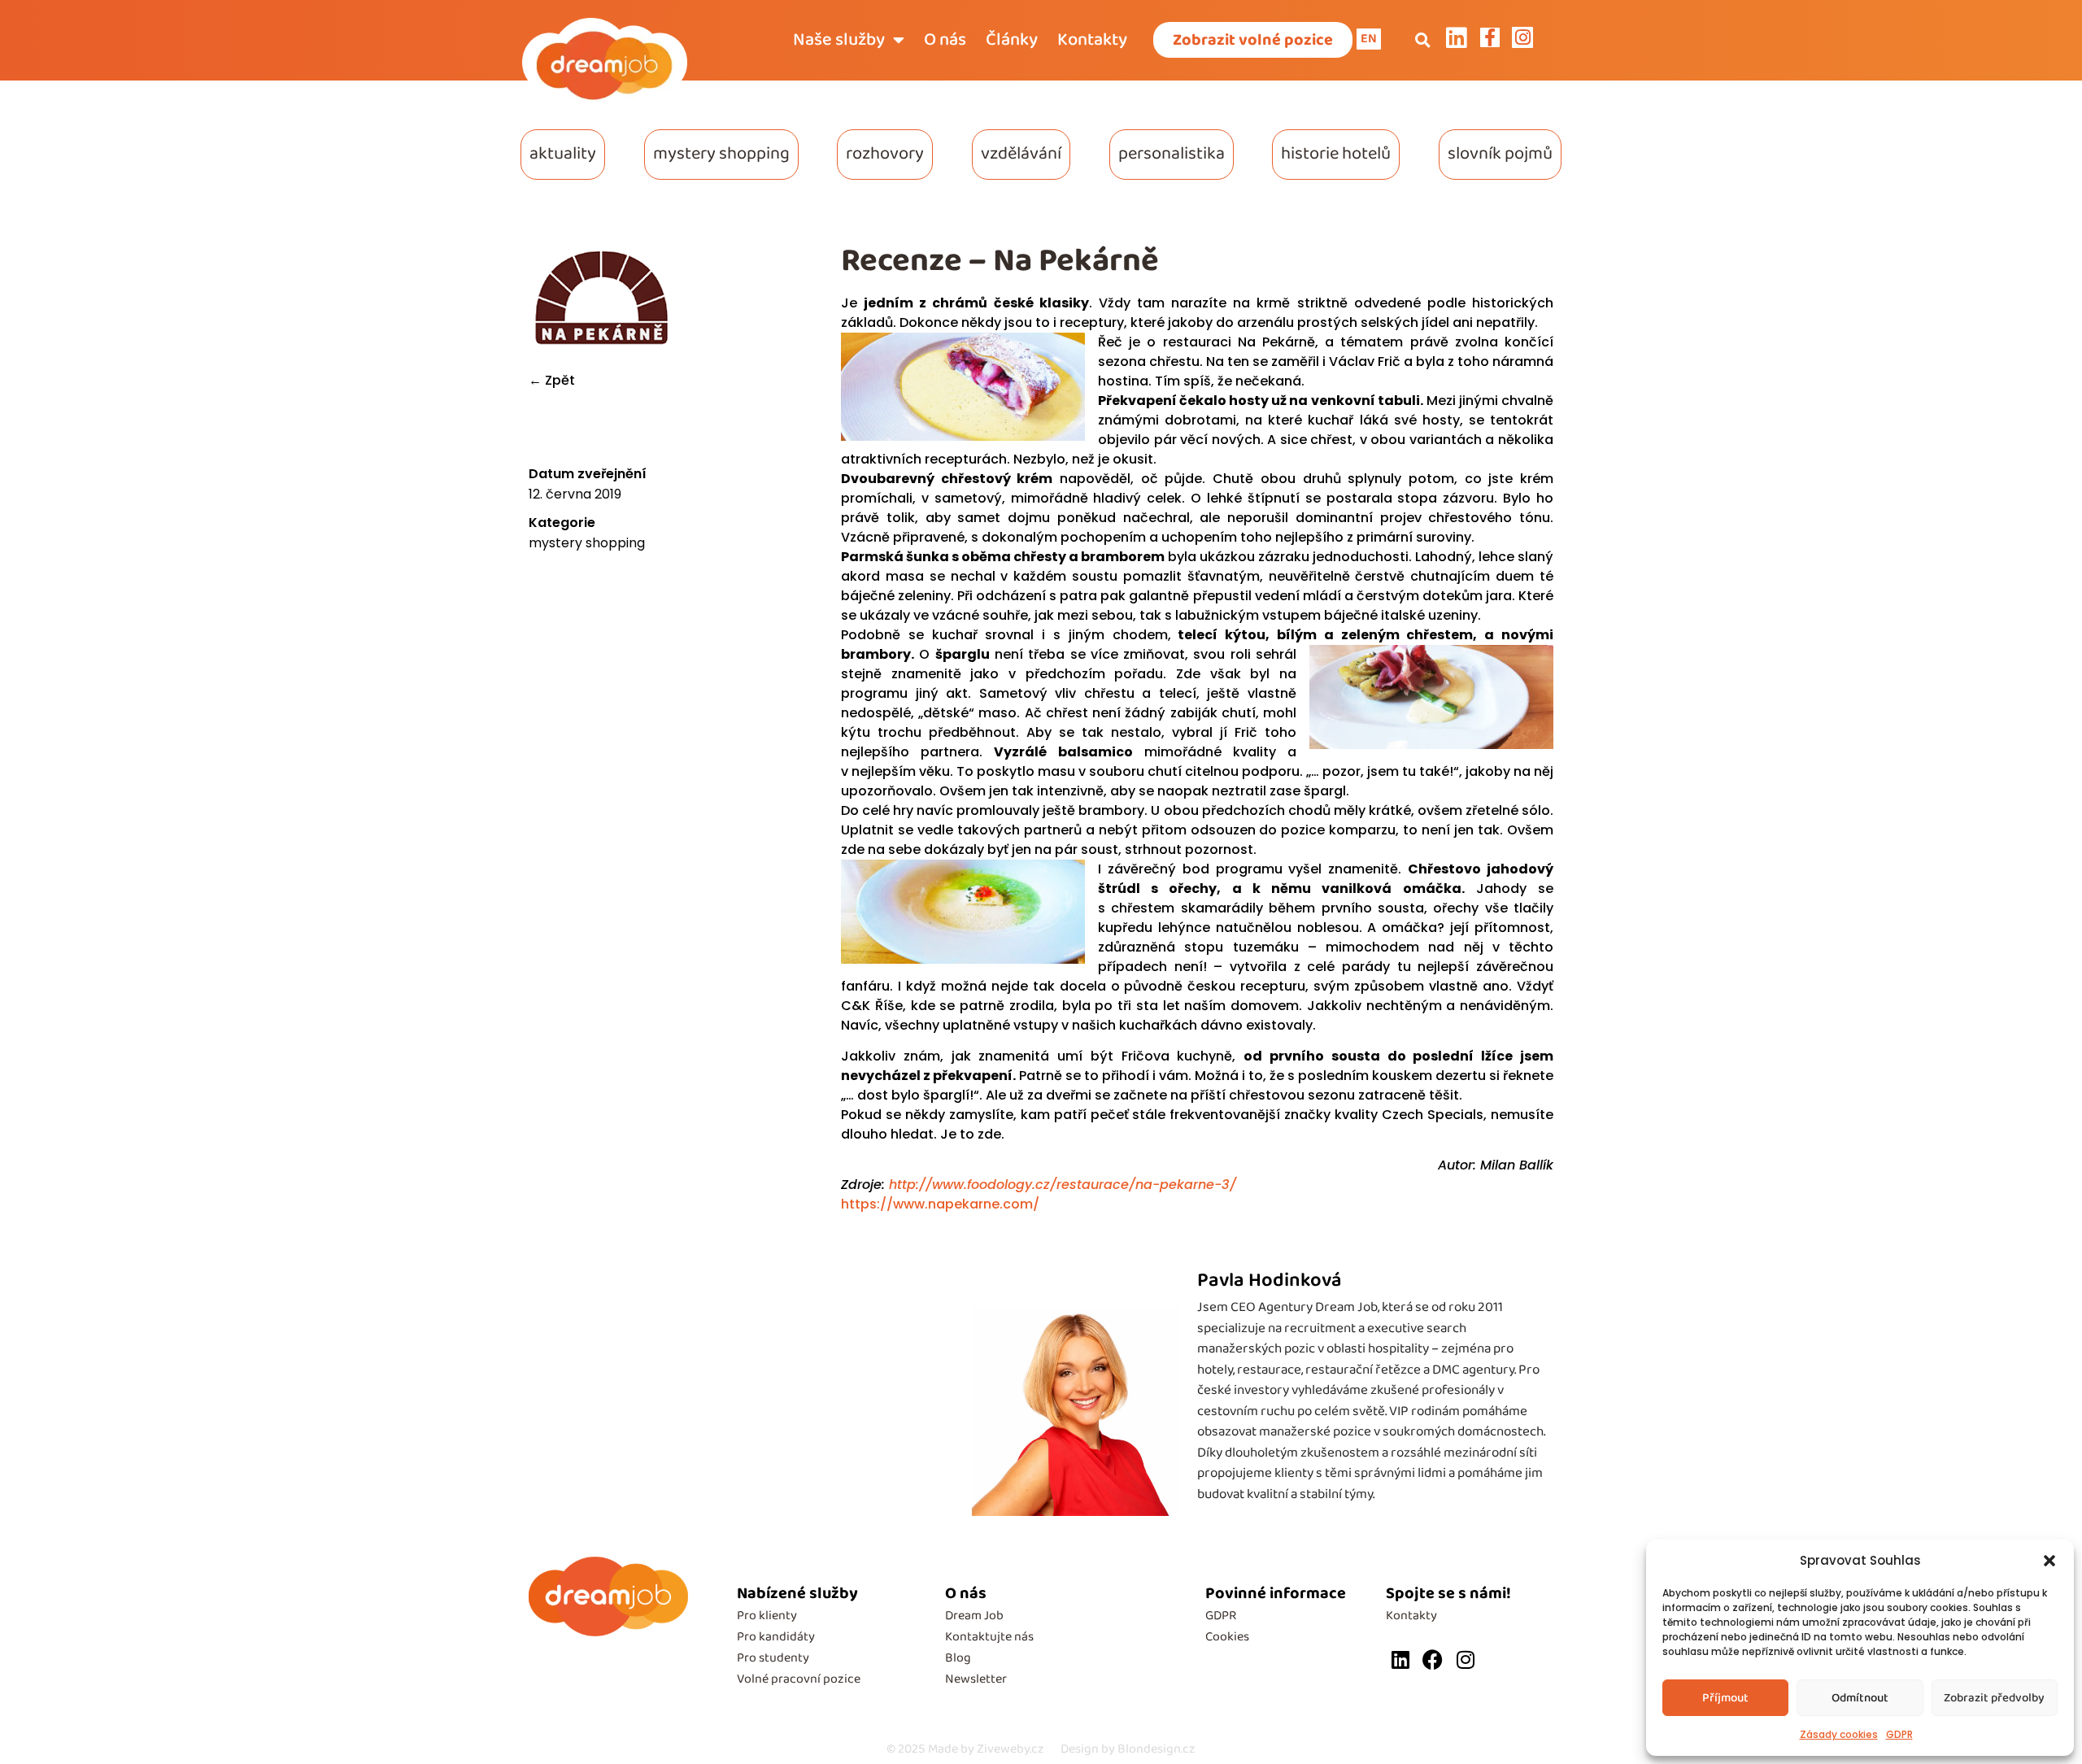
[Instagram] (1465, 1659)
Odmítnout (1860, 1698)
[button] (2049, 1561)
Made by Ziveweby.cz (965, 1749)
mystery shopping (721, 154)
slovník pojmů (1500, 154)
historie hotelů (1336, 154)
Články (1012, 40)
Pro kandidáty (776, 1637)
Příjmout (1725, 1698)
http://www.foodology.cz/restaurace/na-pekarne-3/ (1061, 1185)
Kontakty (1092, 40)
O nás (945, 40)
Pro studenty (773, 1658)
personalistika (1172, 154)
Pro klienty (767, 1616)
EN (1369, 39)
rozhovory (885, 154)
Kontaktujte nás (989, 1637)
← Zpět (552, 380)
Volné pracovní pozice (799, 1679)
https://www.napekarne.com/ (940, 1204)
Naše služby (839, 40)
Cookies (1227, 1637)
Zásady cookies (1839, 1734)
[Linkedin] (1400, 1659)
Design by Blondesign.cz (1128, 1749)
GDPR (1899, 1734)
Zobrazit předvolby (1994, 1698)
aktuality (563, 154)
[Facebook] (1433, 1659)
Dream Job (974, 1616)
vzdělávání (1021, 154)
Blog (958, 1658)
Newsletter (976, 1679)
